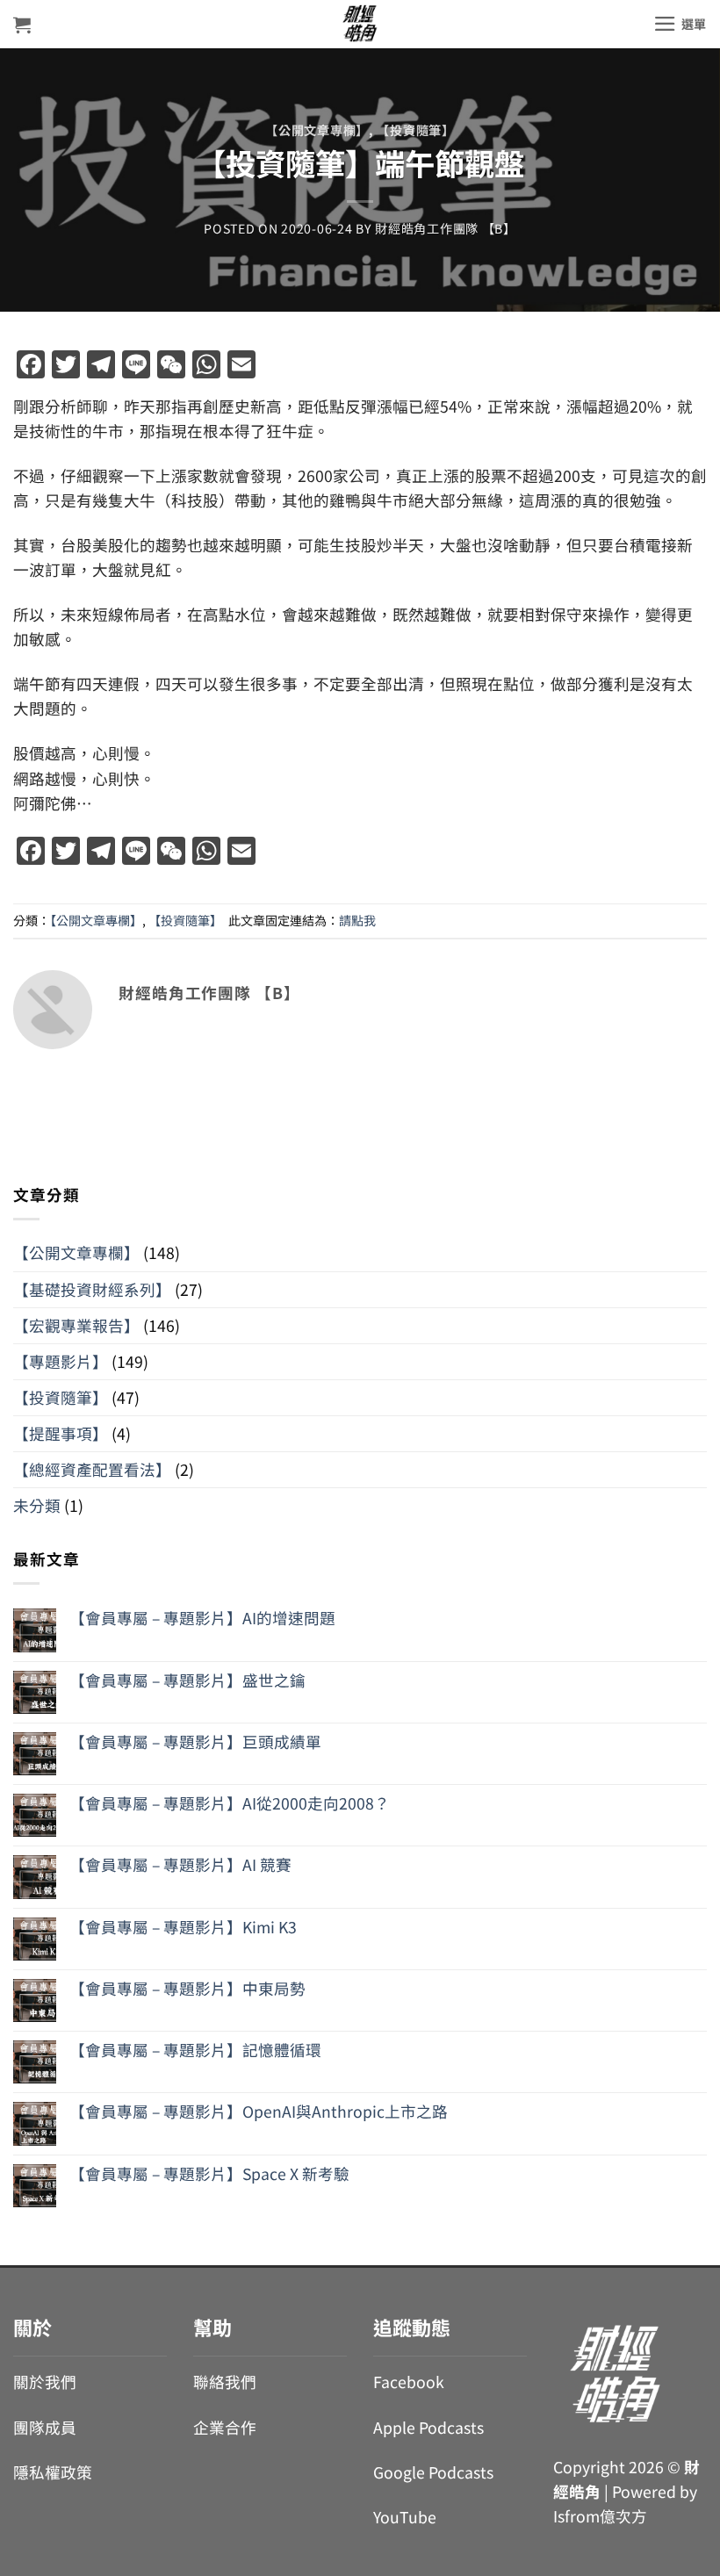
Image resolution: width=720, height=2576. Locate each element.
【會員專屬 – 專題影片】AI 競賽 (180, 1864)
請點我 (357, 920)
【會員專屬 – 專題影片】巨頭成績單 (195, 1741)
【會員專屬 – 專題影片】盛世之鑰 (187, 1680)
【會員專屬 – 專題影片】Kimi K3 (183, 1927)
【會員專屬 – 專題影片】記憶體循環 (195, 2050)
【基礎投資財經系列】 (92, 1289)
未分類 (37, 1505)
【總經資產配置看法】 (92, 1469)
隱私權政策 (53, 2472)
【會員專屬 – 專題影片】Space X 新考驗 (209, 2173)
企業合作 (225, 2427)
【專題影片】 (61, 1361)
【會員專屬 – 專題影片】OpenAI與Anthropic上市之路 (259, 2111)
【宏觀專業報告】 (76, 1325)
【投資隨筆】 (415, 130)
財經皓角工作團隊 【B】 (446, 228)
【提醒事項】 (61, 1433)
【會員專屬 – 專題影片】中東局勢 (187, 1988)
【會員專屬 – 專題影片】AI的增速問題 (202, 1618)
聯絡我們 (225, 2382)
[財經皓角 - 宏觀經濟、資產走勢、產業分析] (360, 24)
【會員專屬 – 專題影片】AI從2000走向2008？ (230, 1803)
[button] (22, 25)
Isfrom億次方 (600, 2516)
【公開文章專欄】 (317, 130)
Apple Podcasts (428, 2427)
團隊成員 (45, 2427)
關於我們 (45, 2382)
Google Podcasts (433, 2472)
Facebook (409, 2382)
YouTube (405, 2517)
